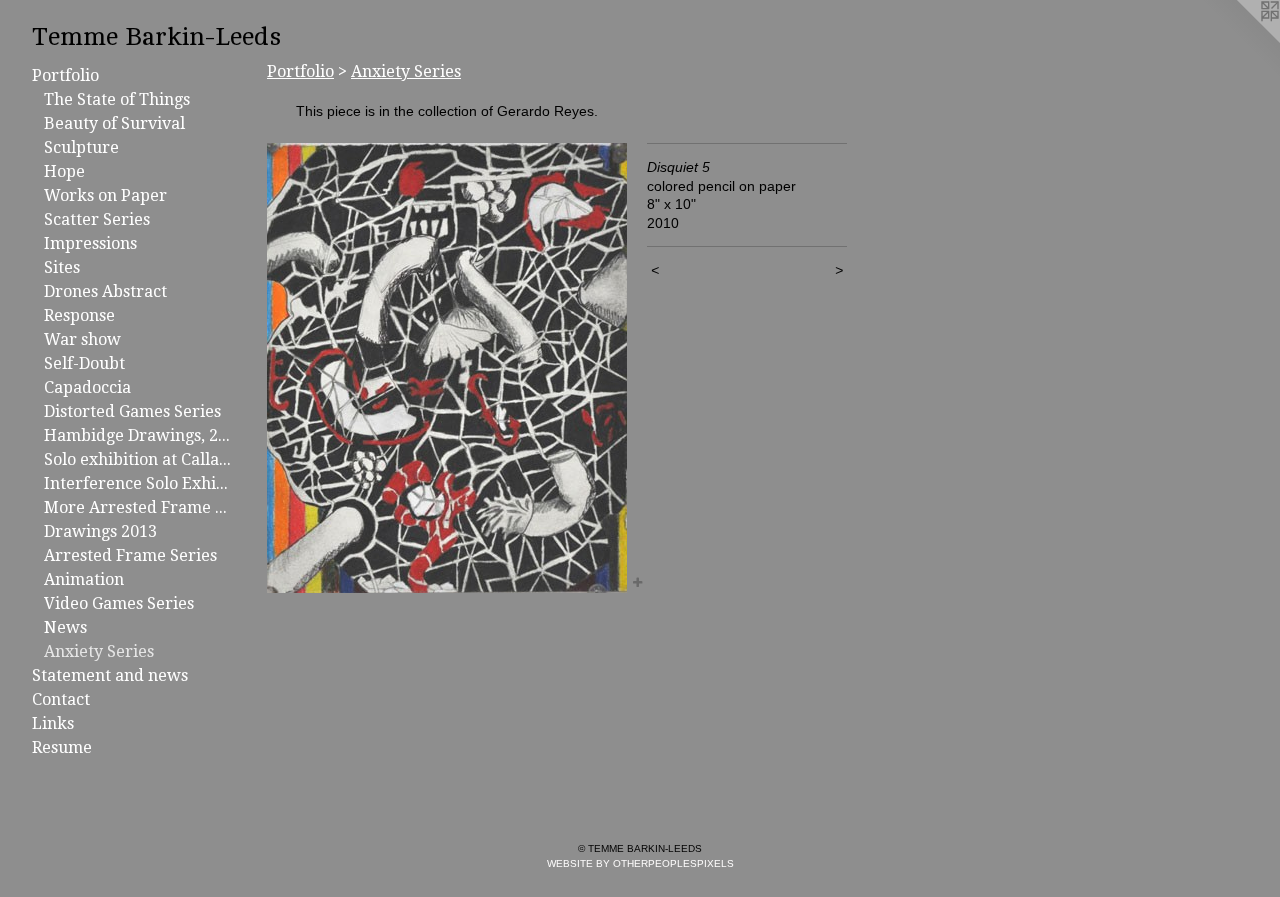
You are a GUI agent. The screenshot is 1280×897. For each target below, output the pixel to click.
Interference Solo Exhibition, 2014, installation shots (138, 483)
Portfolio (65, 75)
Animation (84, 579)
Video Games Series (119, 603)
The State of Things (117, 99)
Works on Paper (105, 195)
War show (82, 339)
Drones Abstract (105, 291)
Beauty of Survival (114, 123)
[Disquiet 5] (447, 368)
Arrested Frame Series (130, 555)
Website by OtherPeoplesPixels (640, 863)
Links (53, 723)
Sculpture (81, 147)
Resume (62, 747)
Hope (64, 171)
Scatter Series (97, 219)
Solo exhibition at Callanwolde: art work (138, 459)
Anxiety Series (99, 651)
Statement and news (110, 675)
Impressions (90, 243)
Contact (61, 699)
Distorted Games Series (132, 411)
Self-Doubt (84, 363)
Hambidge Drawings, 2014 (138, 435)
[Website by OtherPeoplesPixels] (1240, 40)
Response (79, 315)
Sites (62, 267)
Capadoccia (87, 387)
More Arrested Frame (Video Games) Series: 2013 (138, 507)
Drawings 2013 (100, 531)
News (65, 627)
